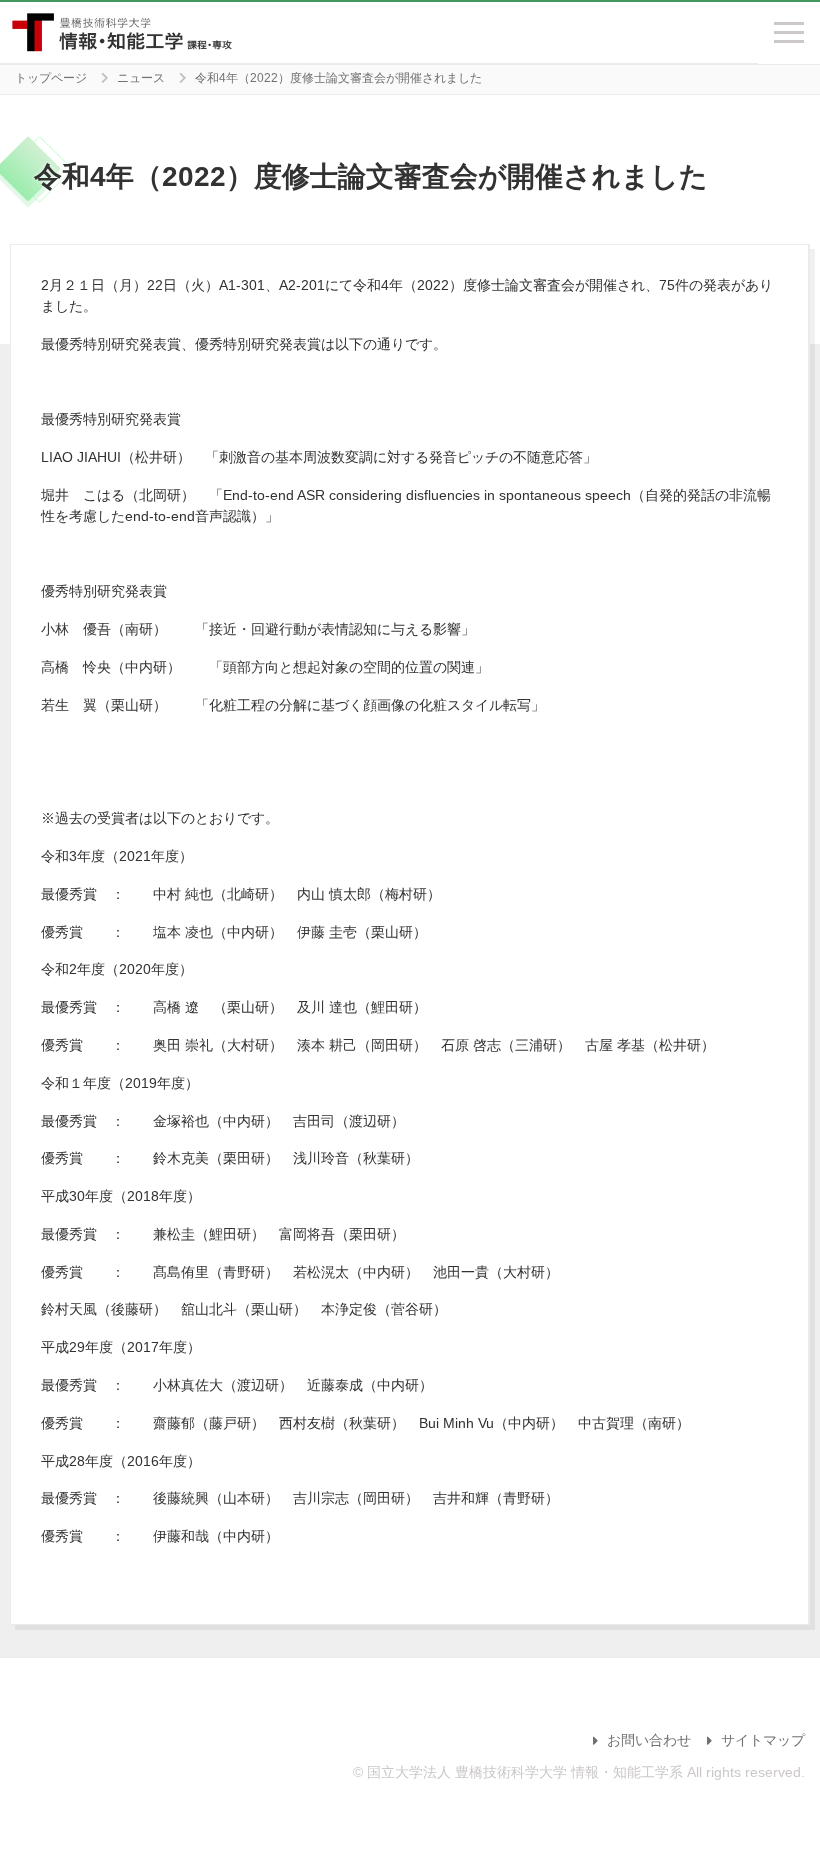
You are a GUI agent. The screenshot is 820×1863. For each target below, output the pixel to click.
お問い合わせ (649, 1740)
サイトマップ (763, 1740)
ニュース (141, 78)
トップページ (51, 78)
